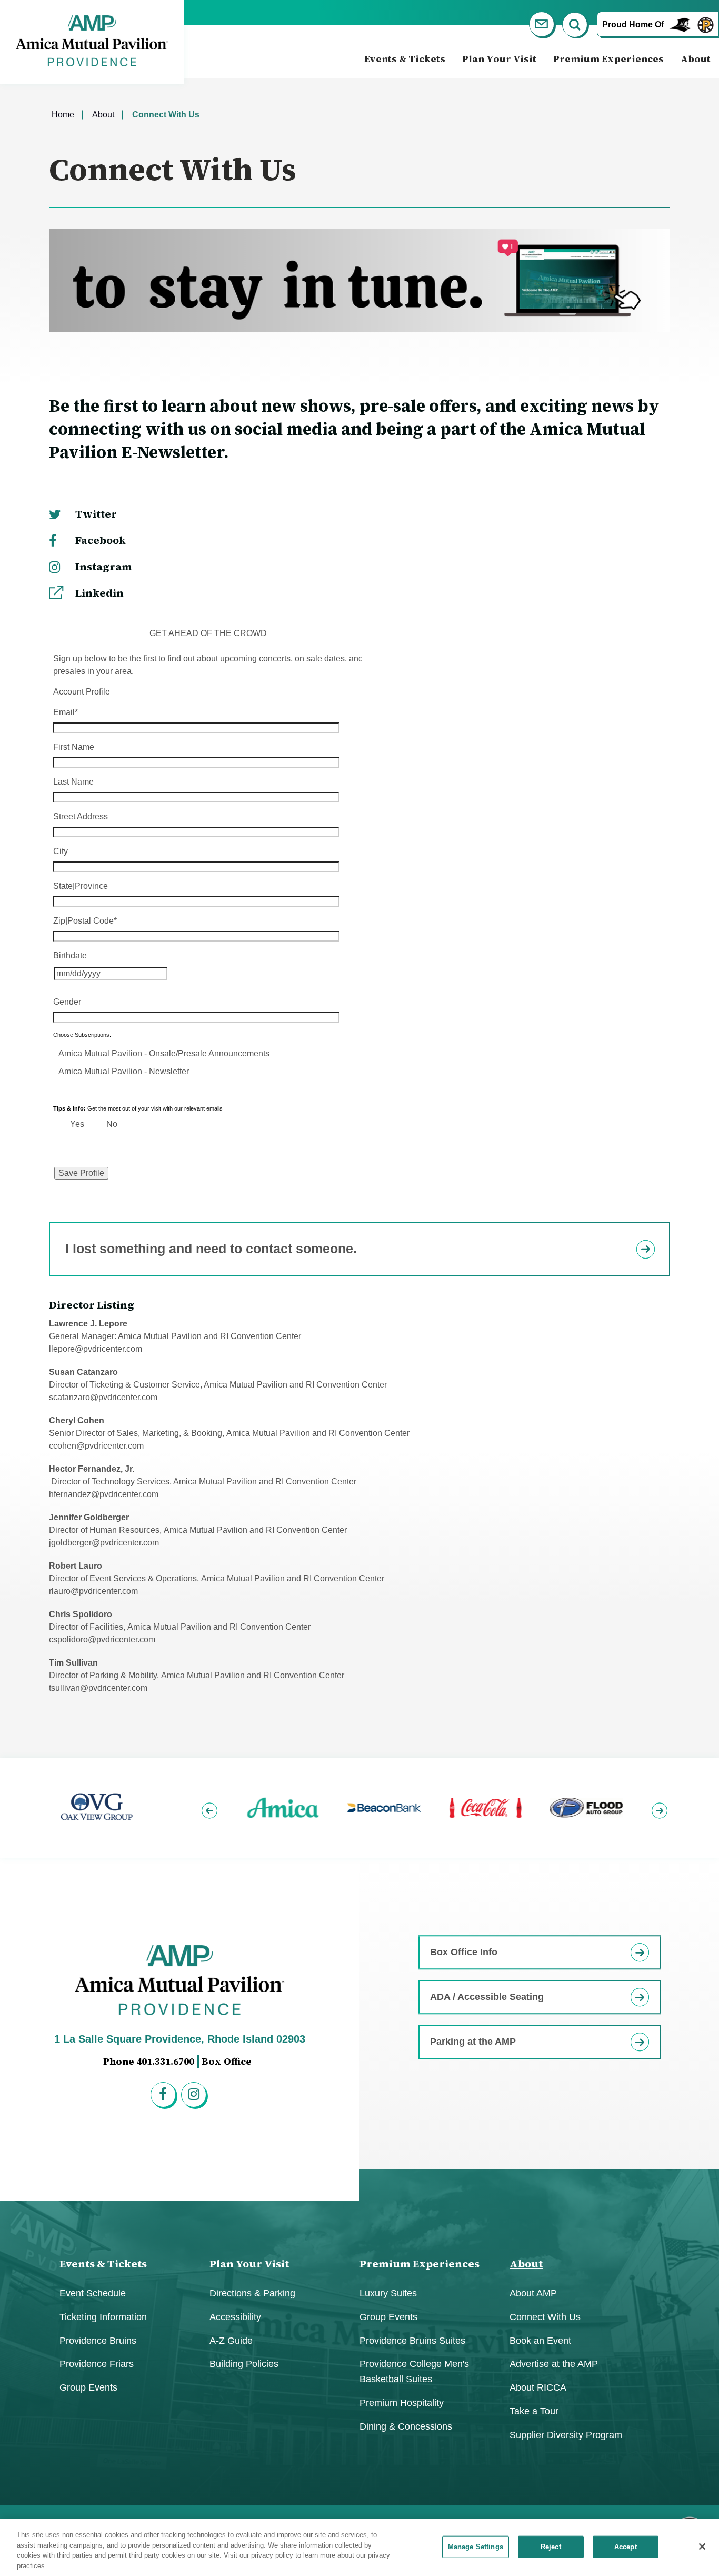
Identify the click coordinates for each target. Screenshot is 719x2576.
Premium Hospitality (402, 2403)
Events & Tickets (405, 59)
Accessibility (235, 2317)
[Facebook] (165, 2096)
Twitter (96, 514)
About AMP (533, 2293)
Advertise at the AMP (554, 2364)
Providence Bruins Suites (412, 2341)
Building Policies (244, 2364)
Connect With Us (545, 2317)
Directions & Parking (252, 2293)
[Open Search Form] (576, 26)
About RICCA (538, 2387)
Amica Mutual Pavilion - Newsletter (124, 1071)
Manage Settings (476, 2547)
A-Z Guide (231, 2341)
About (696, 59)
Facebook (101, 540)
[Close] (702, 2547)
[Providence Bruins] (706, 24)
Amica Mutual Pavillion (92, 41)
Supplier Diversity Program (566, 2435)
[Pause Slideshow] (656, 1773)
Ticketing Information (103, 2317)
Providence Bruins (98, 2341)
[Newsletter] (543, 26)
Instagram (104, 567)
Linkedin (99, 593)
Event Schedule (93, 2293)
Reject (551, 2547)
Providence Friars (97, 2364)
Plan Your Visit (499, 59)
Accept (626, 2547)
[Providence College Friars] (681, 24)
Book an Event (540, 2341)
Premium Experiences (608, 59)
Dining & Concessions (406, 2426)
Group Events (88, 2387)
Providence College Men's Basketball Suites (414, 2371)
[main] (359, 918)
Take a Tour (534, 2411)
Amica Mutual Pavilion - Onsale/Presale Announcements (164, 1053)
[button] (211, 1807)
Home (63, 115)
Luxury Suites (388, 2293)
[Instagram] (195, 2096)
